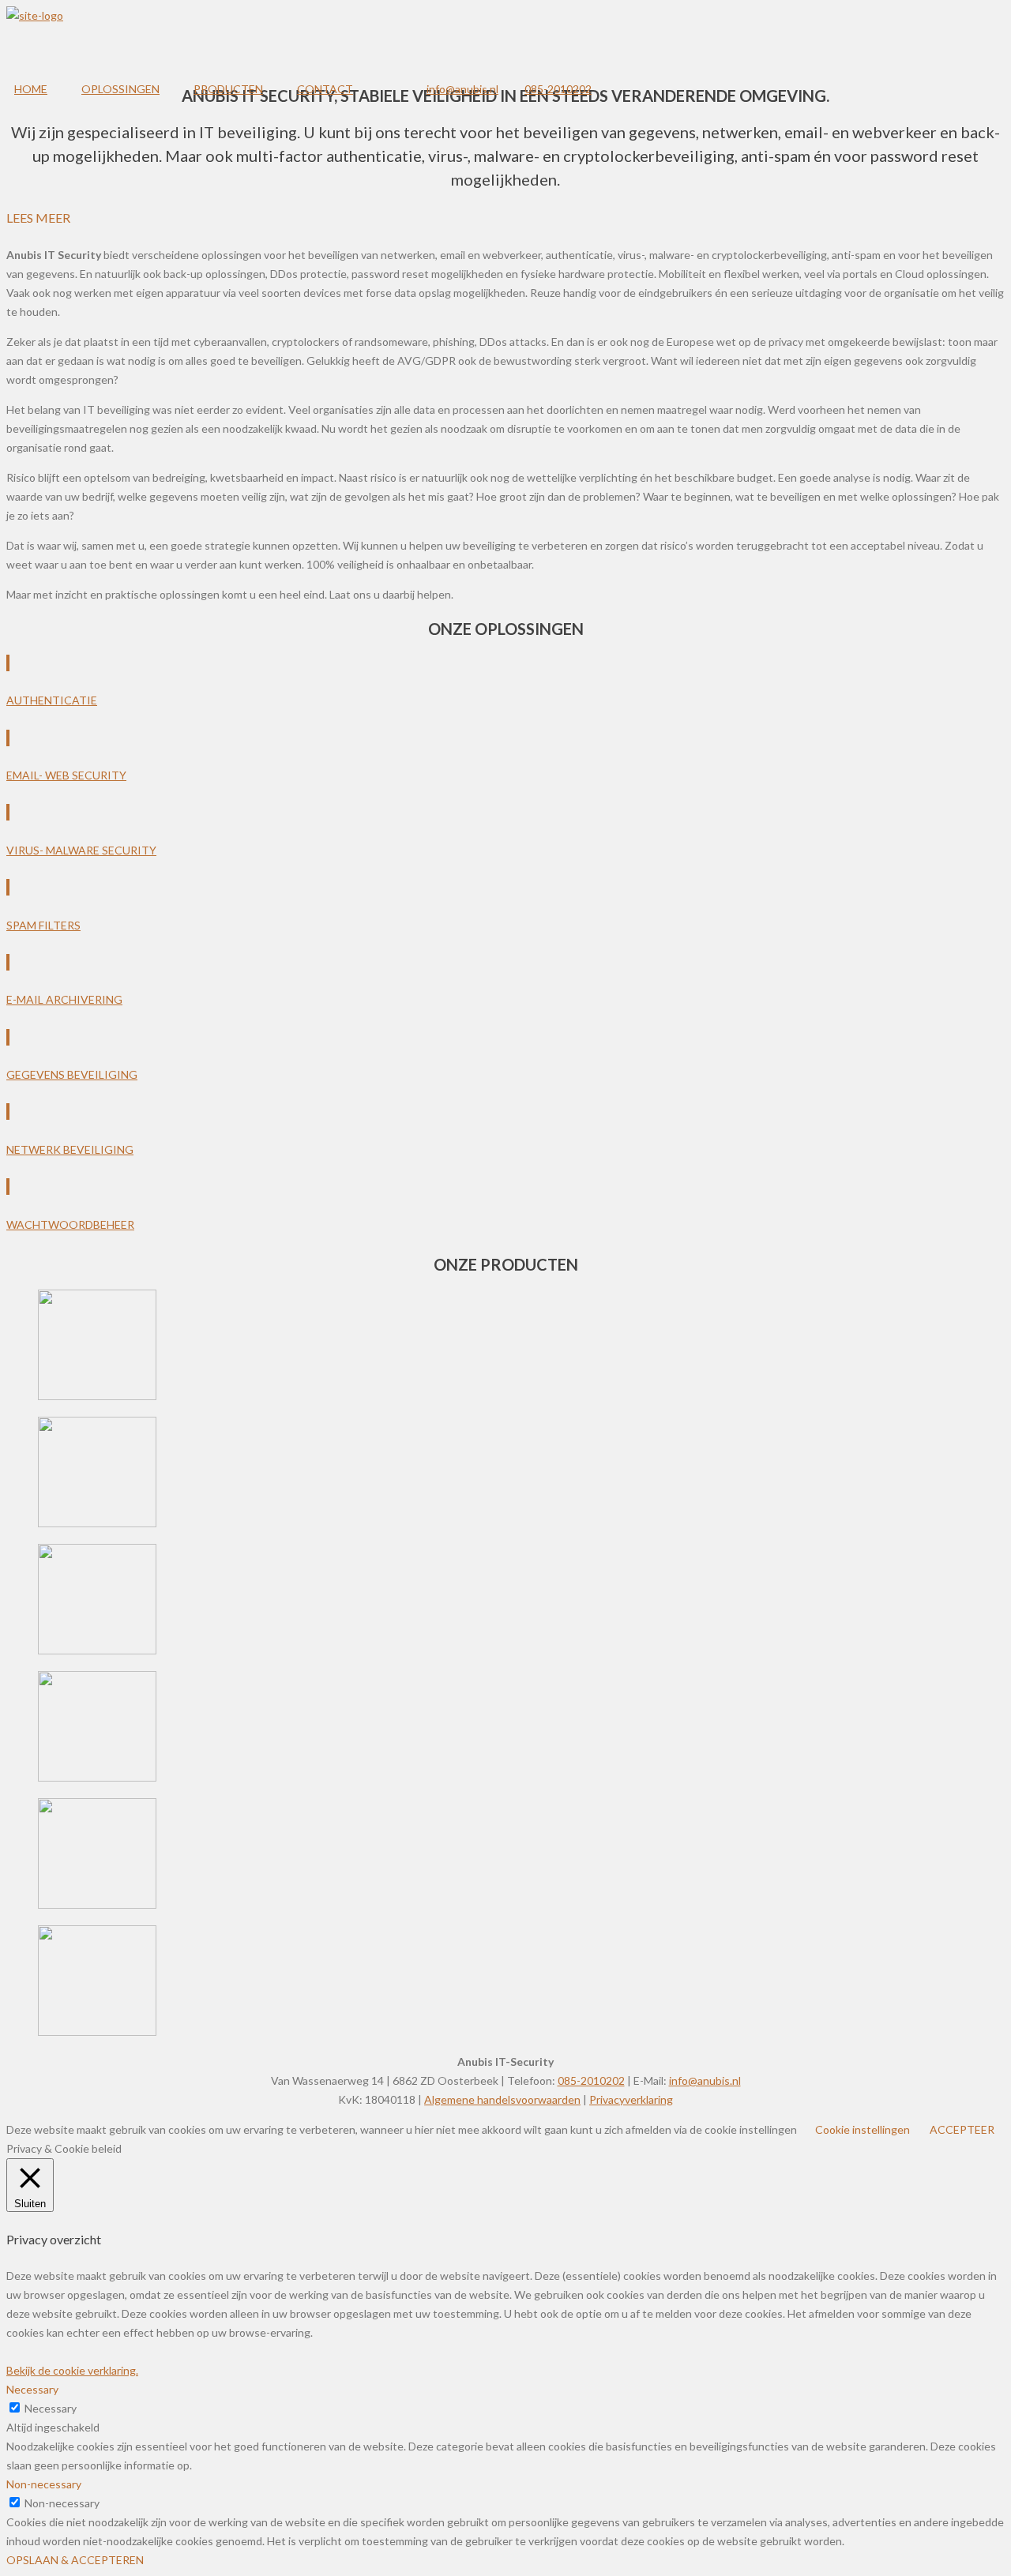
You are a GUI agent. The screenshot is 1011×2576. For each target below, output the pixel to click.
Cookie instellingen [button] (863, 2129)
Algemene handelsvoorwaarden (502, 2099)
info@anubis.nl (462, 89)
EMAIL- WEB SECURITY (66, 775)
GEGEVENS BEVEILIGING (72, 1074)
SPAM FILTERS (43, 925)
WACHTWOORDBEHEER (70, 1224)
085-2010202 (558, 89)
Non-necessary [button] (44, 2484)
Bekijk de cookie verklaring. (72, 2370)
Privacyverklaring (631, 2099)
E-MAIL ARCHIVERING (64, 999)
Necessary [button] (32, 2389)
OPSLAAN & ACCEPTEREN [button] (75, 2560)
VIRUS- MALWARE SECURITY (81, 850)
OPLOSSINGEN (120, 89)
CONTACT (325, 89)
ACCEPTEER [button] (962, 2129)
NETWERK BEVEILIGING (70, 1149)
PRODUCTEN (228, 89)
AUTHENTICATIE (52, 700)
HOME (31, 89)
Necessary (51, 2408)
